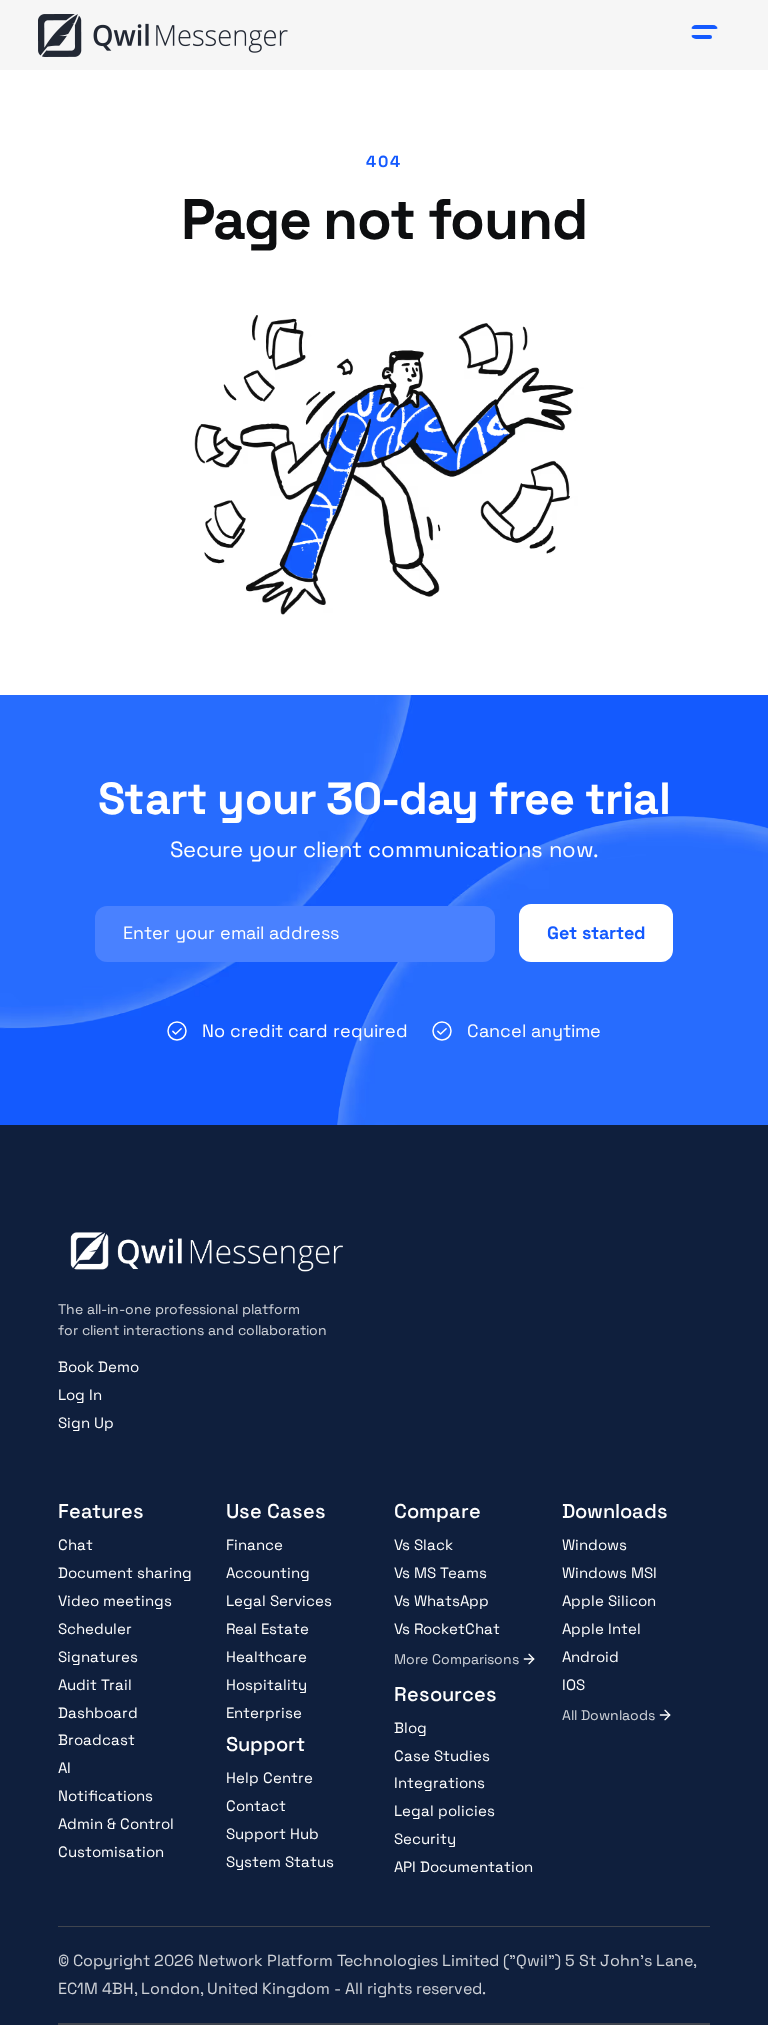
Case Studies (442, 1755)
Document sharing (125, 1572)
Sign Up (86, 1422)
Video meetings (115, 1600)
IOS (573, 1684)
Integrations (439, 1782)
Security (425, 1838)
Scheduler (95, 1628)
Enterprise (264, 1712)
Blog (410, 1727)
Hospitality (266, 1684)
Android (590, 1656)
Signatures (98, 1656)
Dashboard (98, 1712)
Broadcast (96, 1739)
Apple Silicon (609, 1600)
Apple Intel (601, 1628)
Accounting (268, 1572)
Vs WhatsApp (441, 1600)
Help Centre (269, 1777)
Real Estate (267, 1628)
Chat (75, 1544)
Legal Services (279, 1600)
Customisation (111, 1851)
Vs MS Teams (440, 1572)
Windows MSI (609, 1572)
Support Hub (272, 1833)
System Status (280, 1861)
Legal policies (444, 1810)
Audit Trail (95, 1684)
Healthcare (266, 1656)
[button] (705, 35)
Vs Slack (423, 1544)
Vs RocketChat (447, 1628)
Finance (254, 1544)
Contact (256, 1805)
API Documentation (463, 1866)
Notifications (105, 1795)
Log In (80, 1394)
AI (64, 1767)
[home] (163, 35)
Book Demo (98, 1366)
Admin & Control (116, 1823)
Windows (594, 1544)
